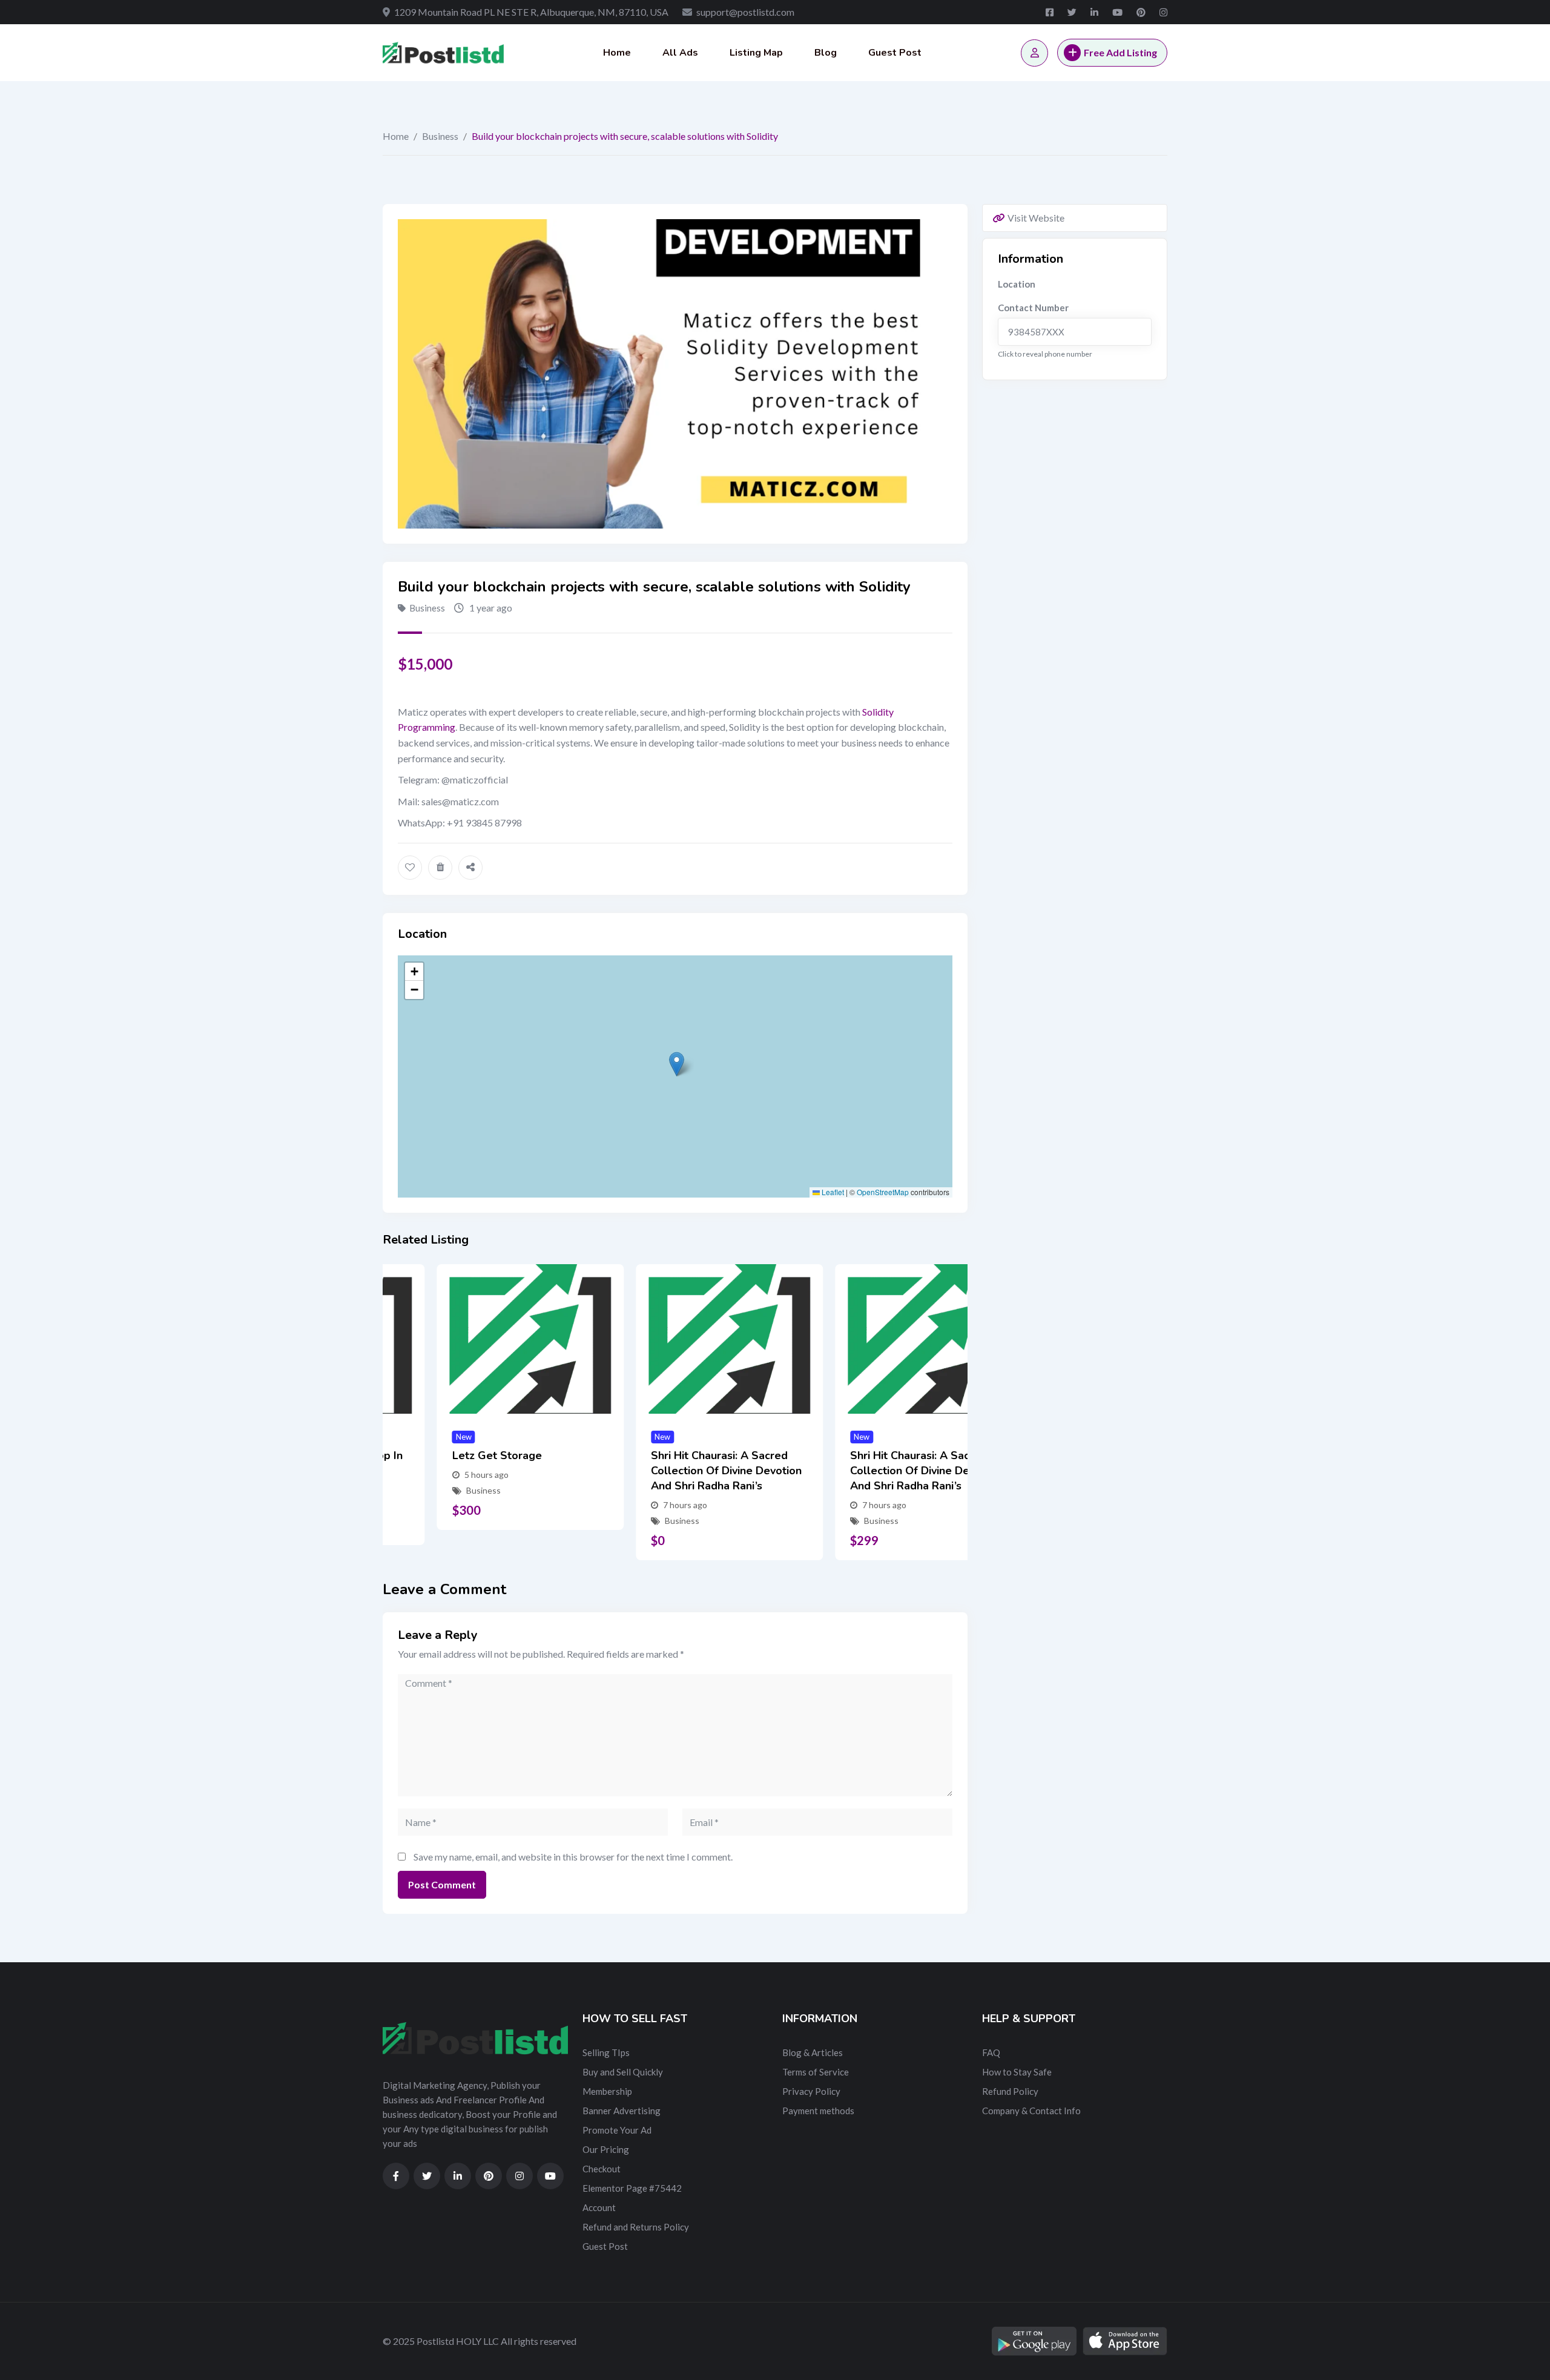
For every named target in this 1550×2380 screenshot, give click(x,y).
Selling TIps (606, 2052)
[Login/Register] (1034, 53)
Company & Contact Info (1031, 2111)
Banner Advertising (622, 2111)
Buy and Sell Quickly (623, 2072)
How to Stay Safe (1017, 2072)
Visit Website (1036, 218)
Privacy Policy (811, 2091)
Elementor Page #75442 (632, 2188)
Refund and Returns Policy (636, 2227)
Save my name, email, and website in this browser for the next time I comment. (573, 1857)
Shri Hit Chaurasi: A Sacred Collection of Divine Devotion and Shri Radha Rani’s (672, 1471)
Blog (826, 53)
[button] (677, 1064)
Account (599, 2207)
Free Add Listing (1120, 52)
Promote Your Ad (617, 2130)
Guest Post (895, 53)
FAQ (991, 2052)
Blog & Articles (813, 2052)
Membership (607, 2091)
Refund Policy (1010, 2091)
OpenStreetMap (883, 1192)
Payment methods (818, 2111)
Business (440, 136)
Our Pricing (606, 2149)
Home (617, 53)
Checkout (602, 2169)
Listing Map (756, 53)
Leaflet (832, 1192)
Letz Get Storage (443, 1455)
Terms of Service (816, 2072)
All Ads (680, 53)
